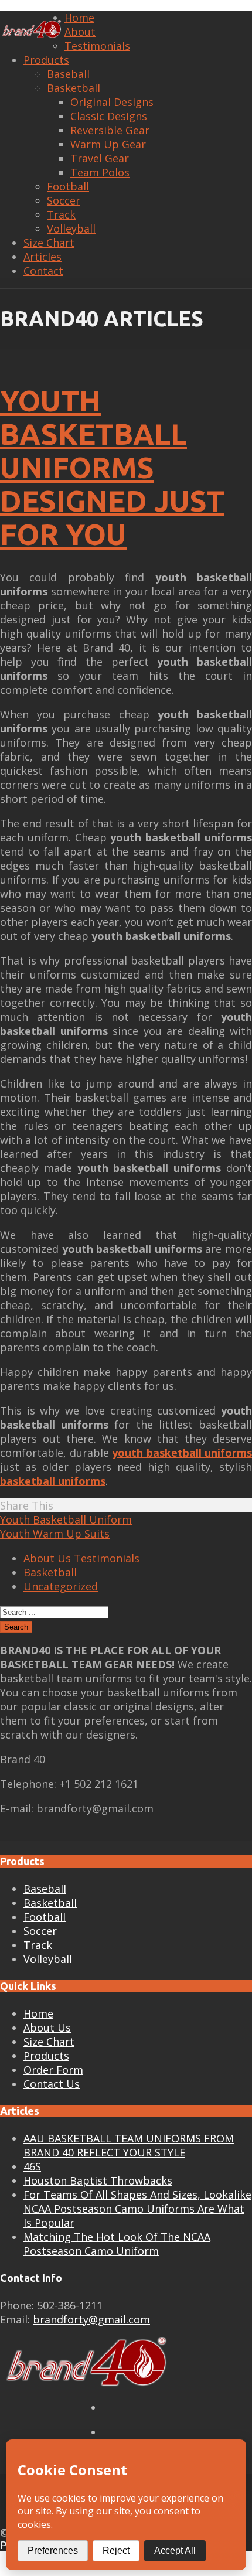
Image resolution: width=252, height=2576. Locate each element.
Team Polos (100, 172)
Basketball (74, 88)
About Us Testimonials (81, 1558)
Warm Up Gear (108, 144)
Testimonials (97, 46)
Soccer (64, 200)
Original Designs (112, 102)
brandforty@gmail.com (91, 2319)
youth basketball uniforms (182, 1453)
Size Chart (49, 243)
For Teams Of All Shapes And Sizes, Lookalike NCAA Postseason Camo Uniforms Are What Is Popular (137, 2209)
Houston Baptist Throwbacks (98, 2180)
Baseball (68, 74)
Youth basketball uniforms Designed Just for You (112, 467)
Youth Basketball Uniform (66, 1519)
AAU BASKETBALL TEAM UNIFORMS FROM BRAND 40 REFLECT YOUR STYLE (129, 2145)
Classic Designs (109, 116)
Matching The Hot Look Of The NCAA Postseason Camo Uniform (117, 2244)
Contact (43, 271)
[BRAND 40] (32, 30)
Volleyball (71, 229)
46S (32, 2166)
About (80, 32)
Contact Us (52, 2084)
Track (61, 214)
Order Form (53, 2070)
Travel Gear (100, 158)
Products (46, 60)
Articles (42, 257)
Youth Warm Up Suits (55, 1534)
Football (68, 186)
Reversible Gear (110, 130)
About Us (47, 2028)
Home (79, 18)
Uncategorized (61, 1586)
